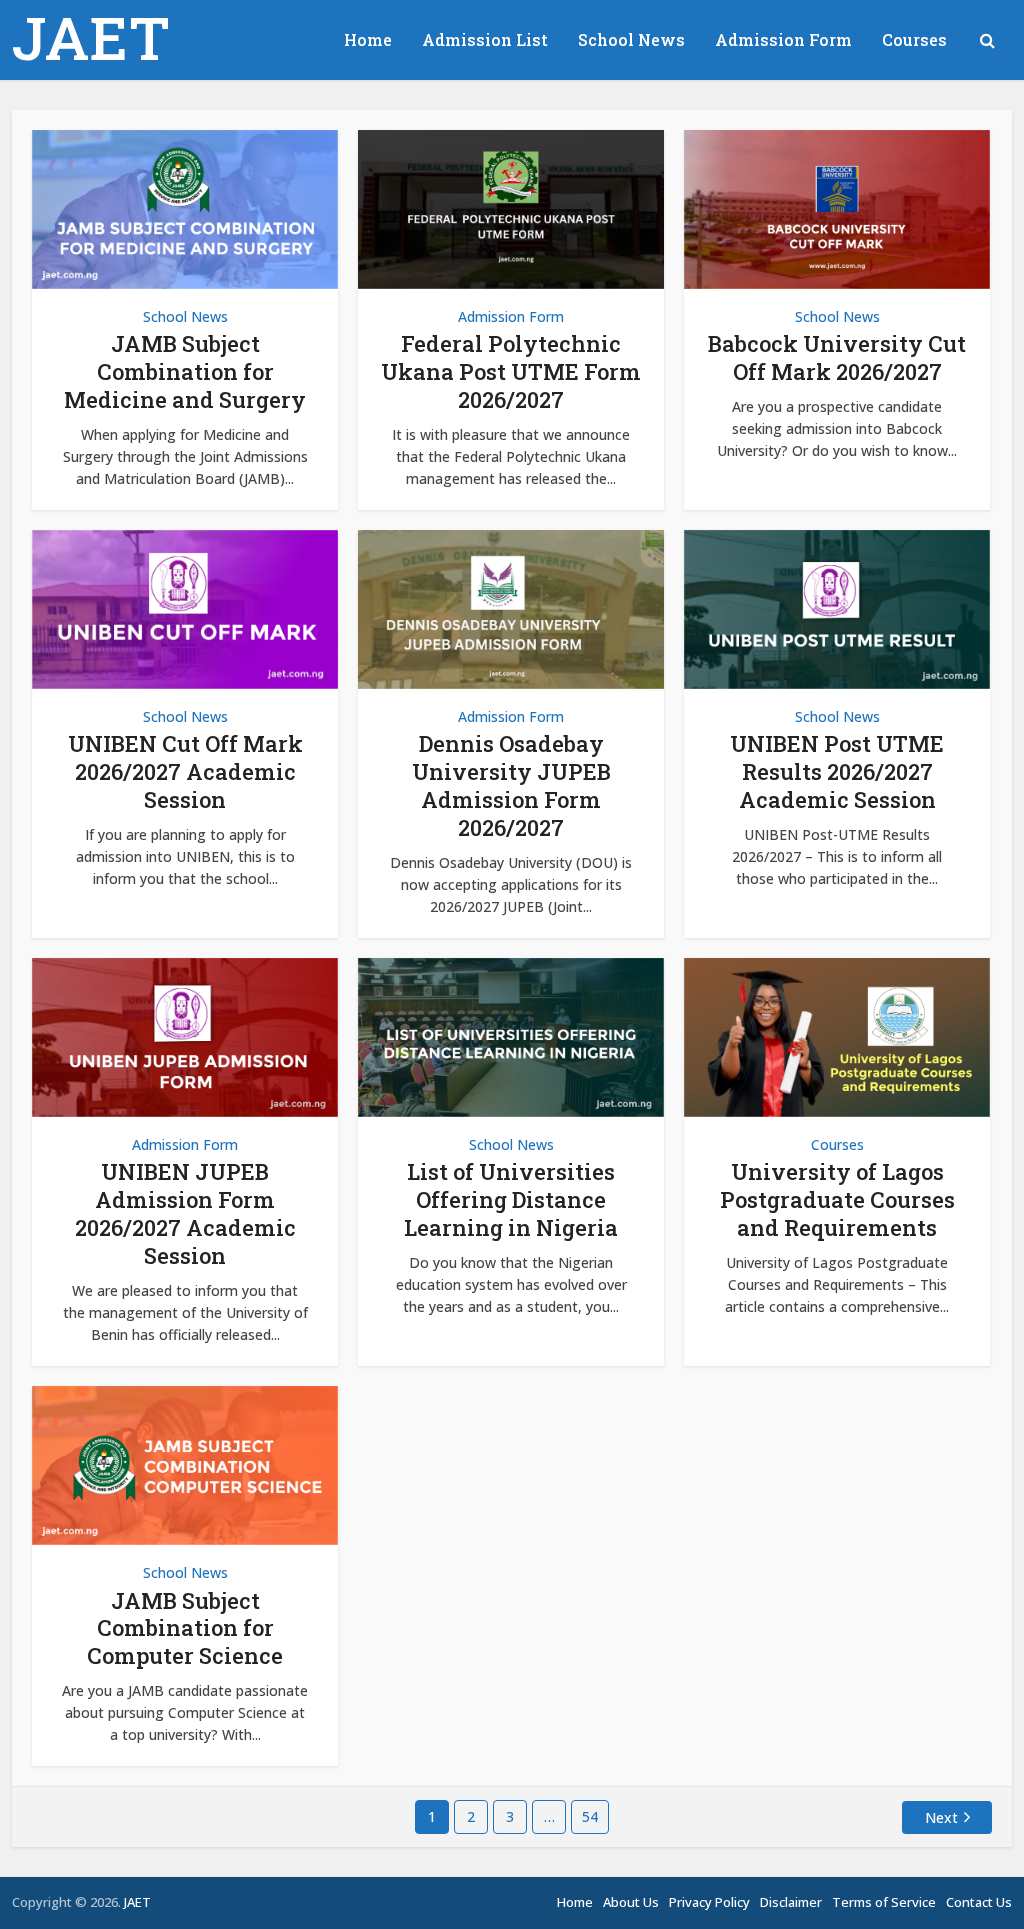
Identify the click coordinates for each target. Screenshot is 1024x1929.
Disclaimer (791, 1902)
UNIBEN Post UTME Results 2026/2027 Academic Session (837, 771)
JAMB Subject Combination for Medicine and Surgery (185, 371)
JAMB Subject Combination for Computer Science (185, 1628)
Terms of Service (884, 1902)
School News (631, 39)
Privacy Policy (709, 1902)
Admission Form (783, 39)
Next (941, 1817)
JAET (91, 37)
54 (590, 1816)
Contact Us (979, 1902)
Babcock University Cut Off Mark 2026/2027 (837, 357)
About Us (631, 1902)
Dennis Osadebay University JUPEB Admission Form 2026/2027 (511, 785)
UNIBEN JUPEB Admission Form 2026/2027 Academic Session (185, 1213)
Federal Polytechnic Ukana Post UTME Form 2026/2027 (511, 371)
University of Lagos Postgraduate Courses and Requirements (837, 1199)
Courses (914, 39)
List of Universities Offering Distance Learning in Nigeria (511, 1199)
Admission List (485, 39)
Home (368, 39)
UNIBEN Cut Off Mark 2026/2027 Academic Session (185, 771)
